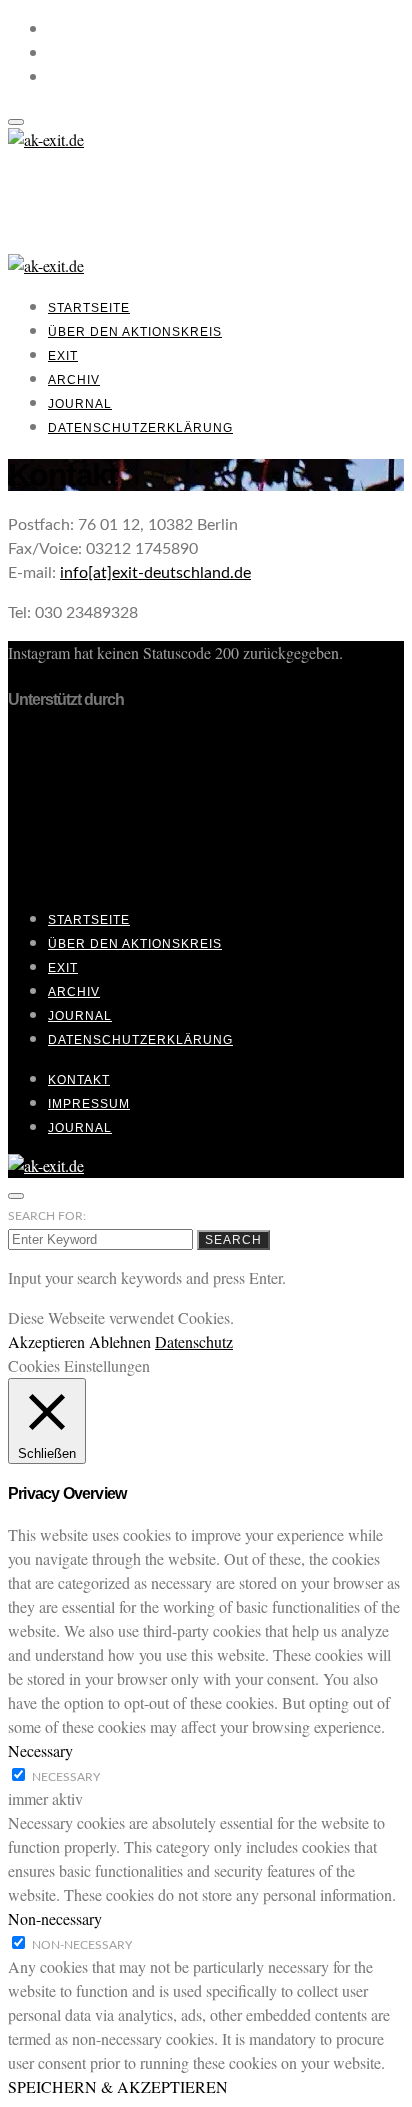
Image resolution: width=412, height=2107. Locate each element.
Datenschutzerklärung (140, 428)
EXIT (63, 356)
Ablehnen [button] (120, 1341)
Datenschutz (194, 1341)
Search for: (47, 1216)
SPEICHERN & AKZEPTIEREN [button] (118, 2086)
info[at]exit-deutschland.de (155, 573)
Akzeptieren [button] (46, 1341)
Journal (80, 404)
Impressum (89, 1104)
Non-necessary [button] (55, 1918)
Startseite (89, 308)
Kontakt (79, 1080)
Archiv (74, 380)
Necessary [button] (40, 1750)
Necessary (66, 1777)
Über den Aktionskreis (135, 332)
